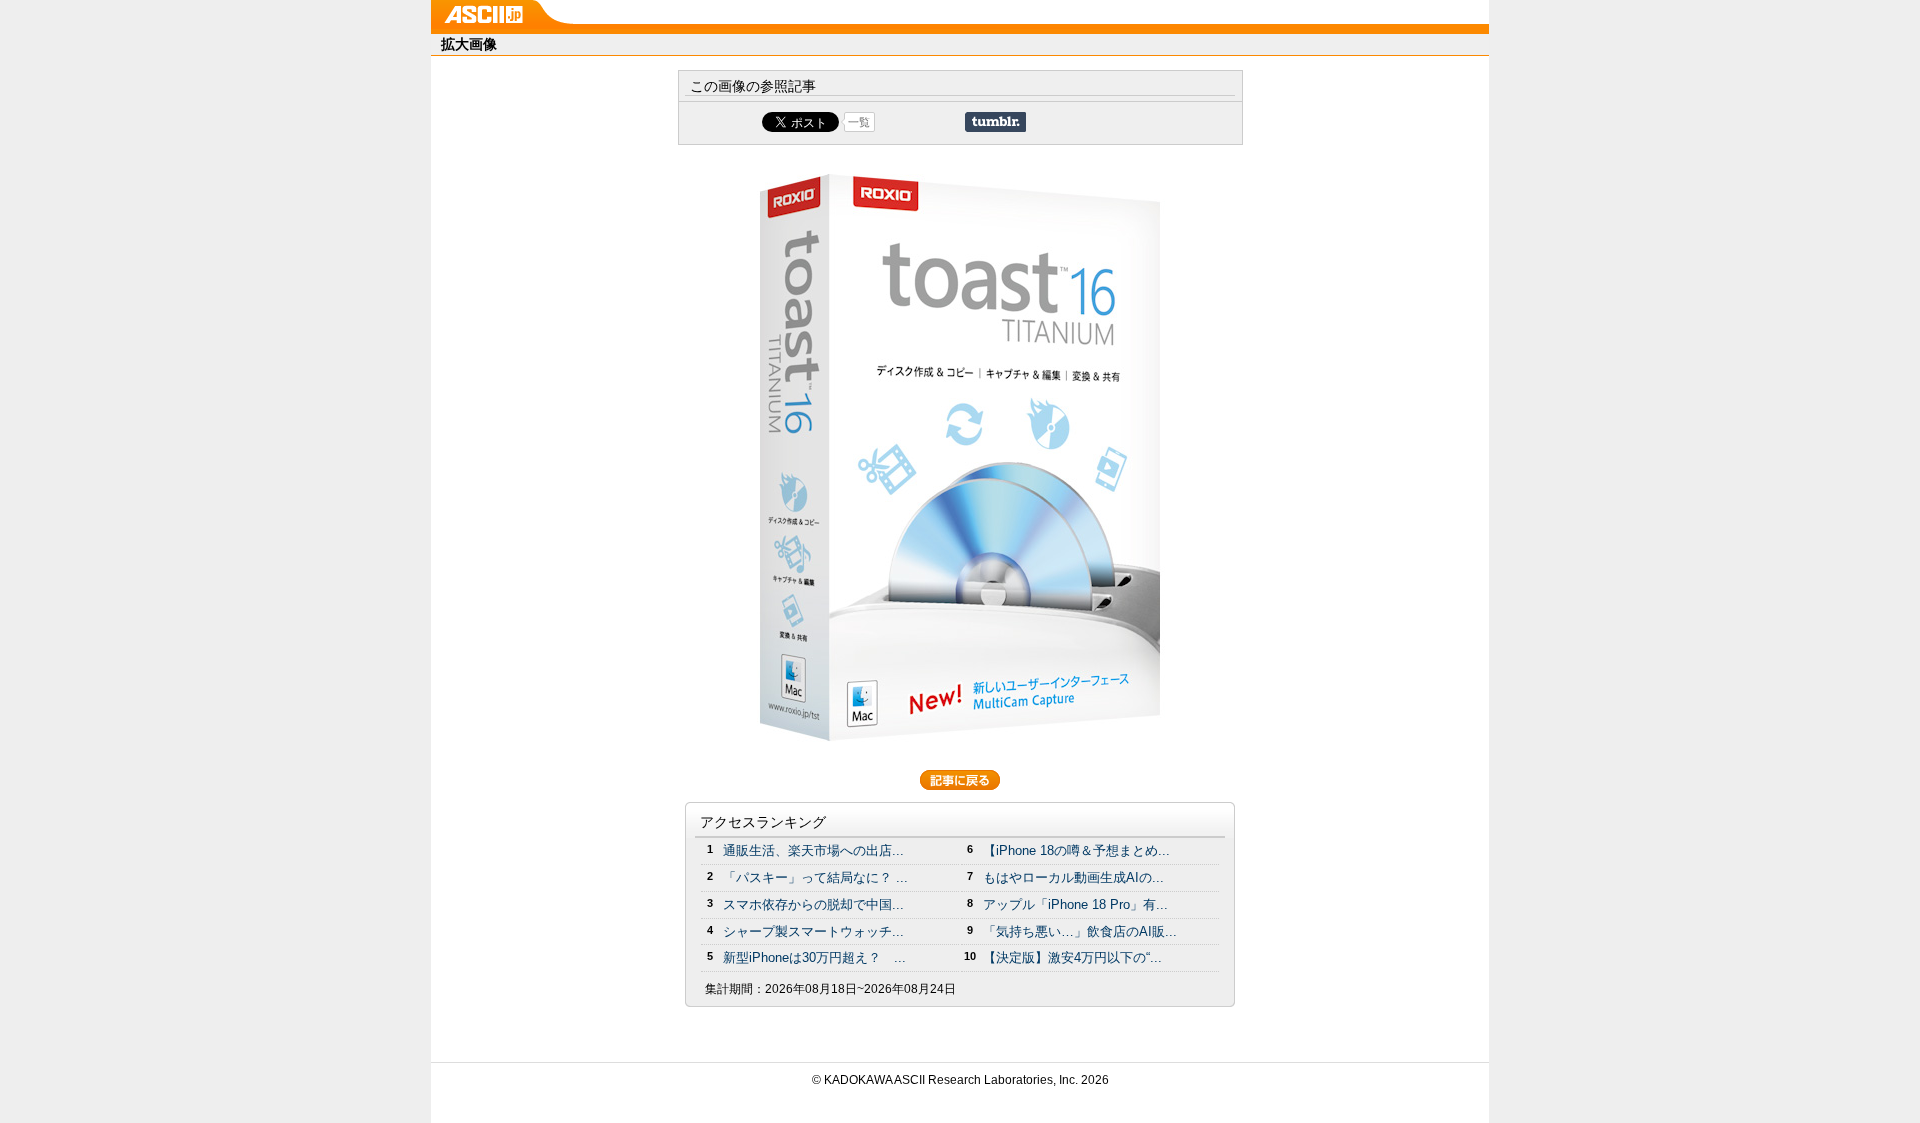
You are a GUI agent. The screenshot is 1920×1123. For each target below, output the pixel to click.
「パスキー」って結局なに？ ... (815, 877)
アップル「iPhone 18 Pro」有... (1075, 904)
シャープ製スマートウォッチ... (813, 931)
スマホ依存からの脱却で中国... (813, 904)
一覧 (859, 122)
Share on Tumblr (995, 122)
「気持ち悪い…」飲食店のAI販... (1080, 931)
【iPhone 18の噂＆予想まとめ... (1076, 850)
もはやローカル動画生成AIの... (1073, 877)
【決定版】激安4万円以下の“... (1072, 957)
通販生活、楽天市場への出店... (813, 850)
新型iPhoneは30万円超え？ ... (814, 957)
